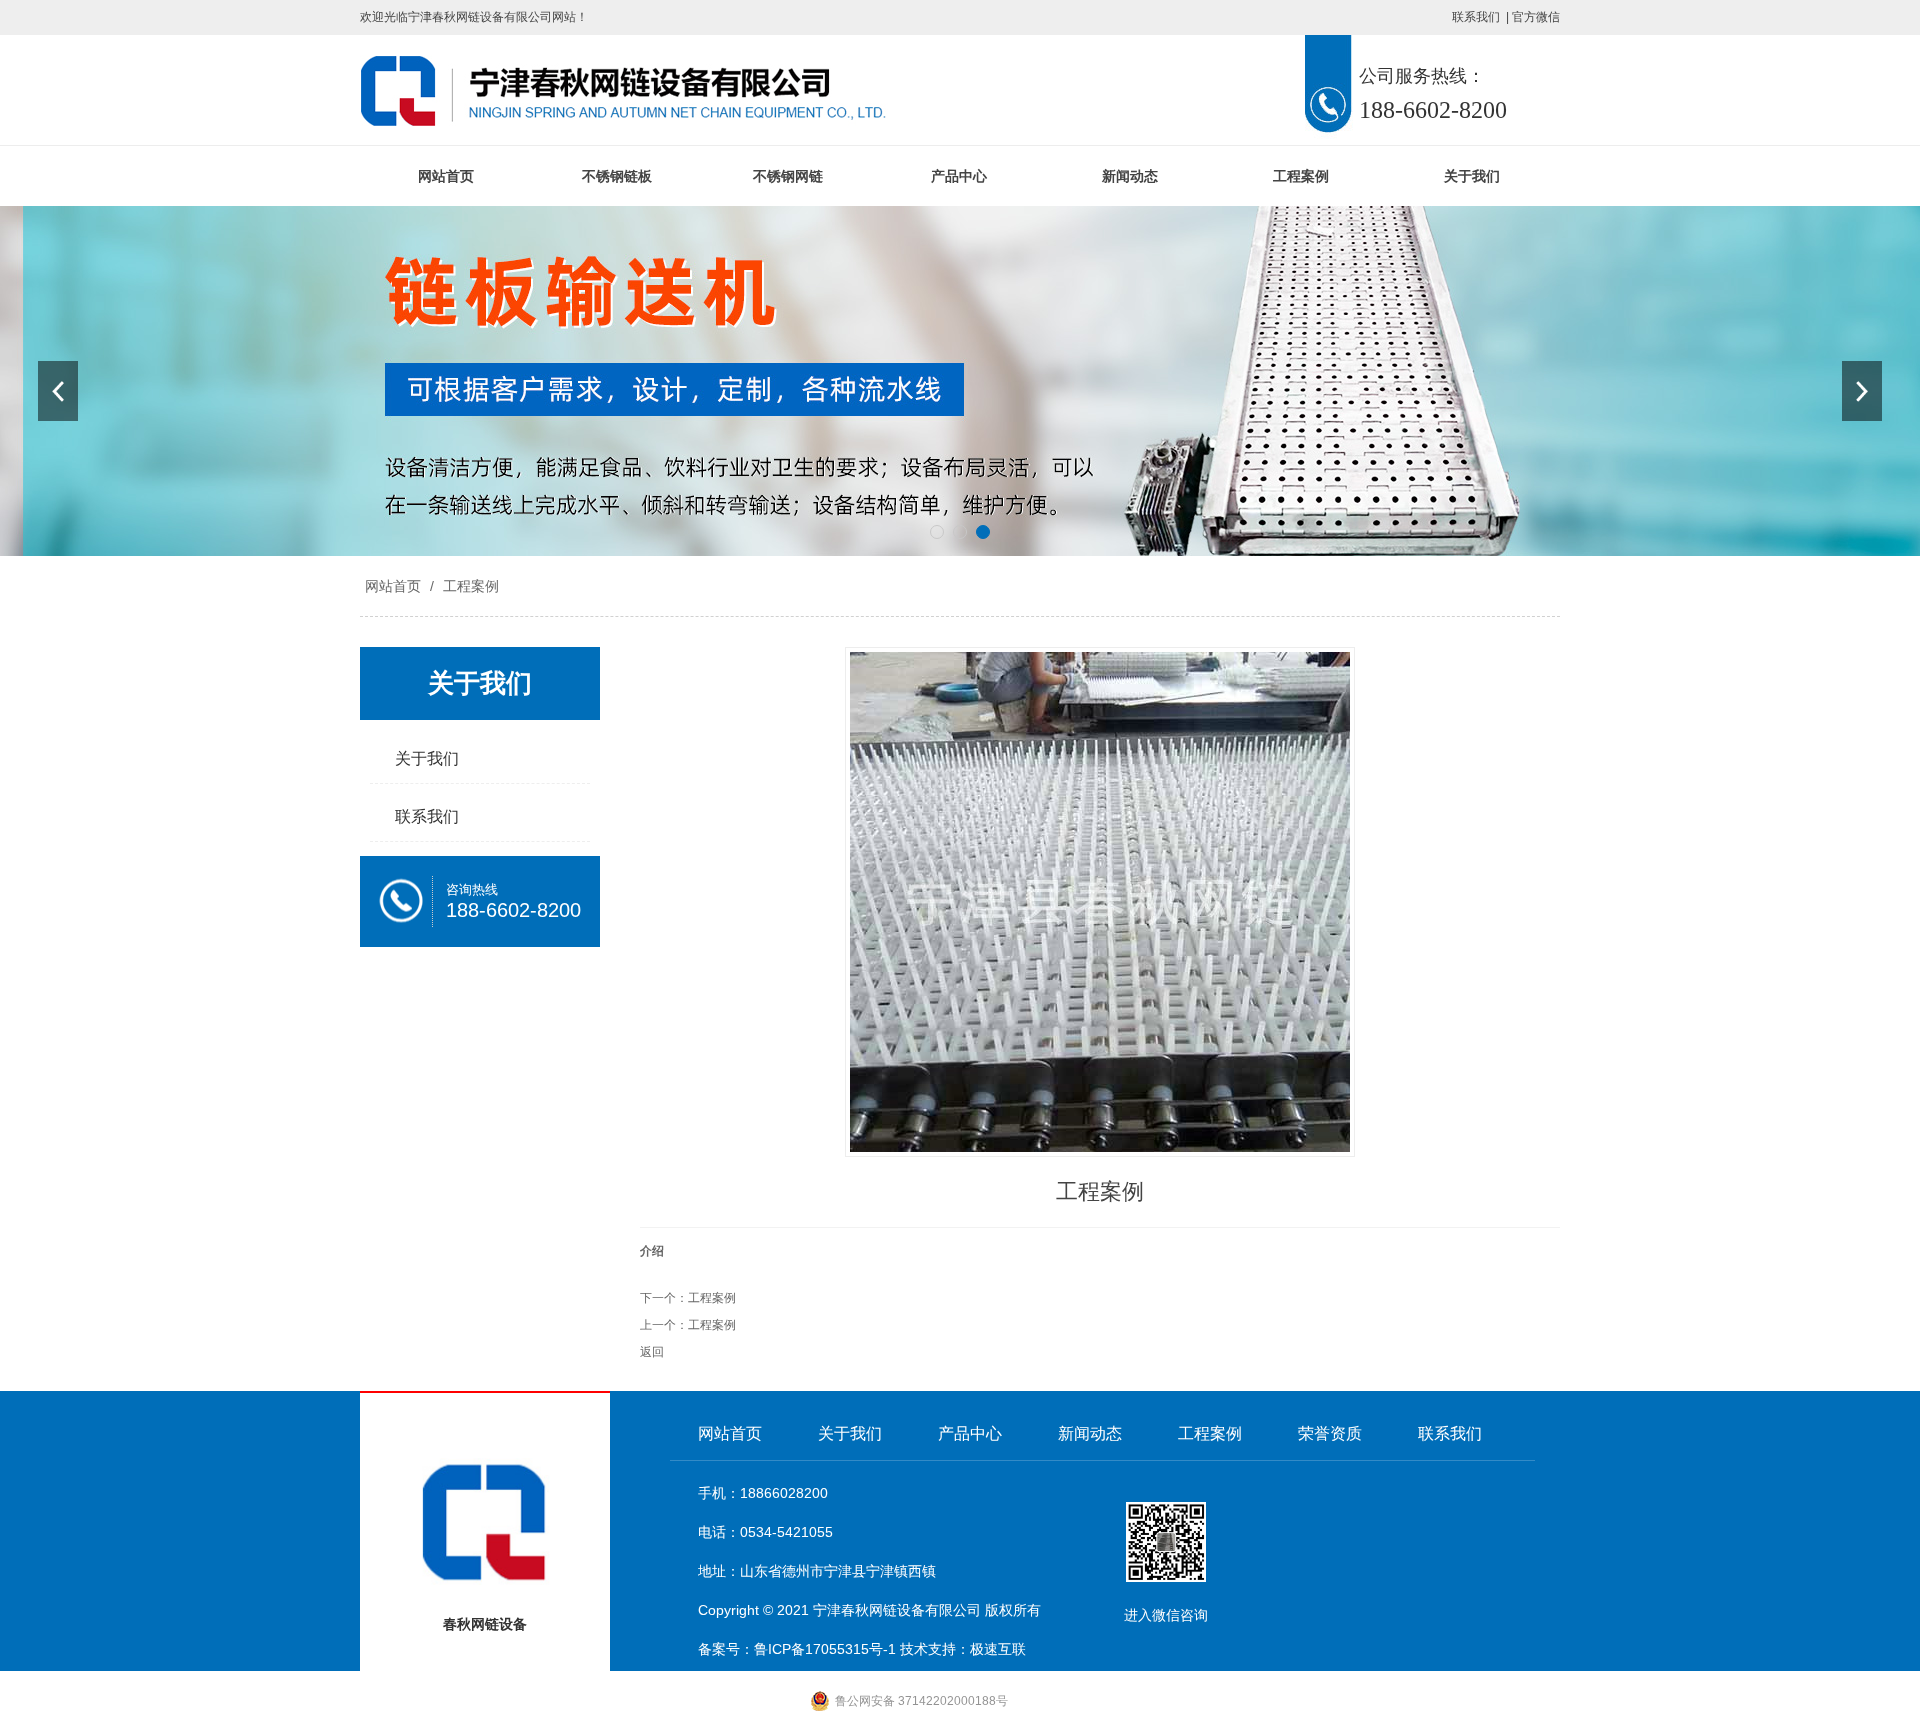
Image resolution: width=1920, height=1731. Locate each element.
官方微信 (1536, 17)
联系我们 (1476, 17)
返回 (652, 1352)
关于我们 (1472, 176)
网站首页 (446, 176)
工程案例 (1301, 176)
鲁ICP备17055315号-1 (825, 1649)
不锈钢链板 (617, 176)
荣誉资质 (1330, 1433)
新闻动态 (1130, 176)
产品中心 (959, 176)
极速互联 (998, 1649)
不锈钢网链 (788, 176)
